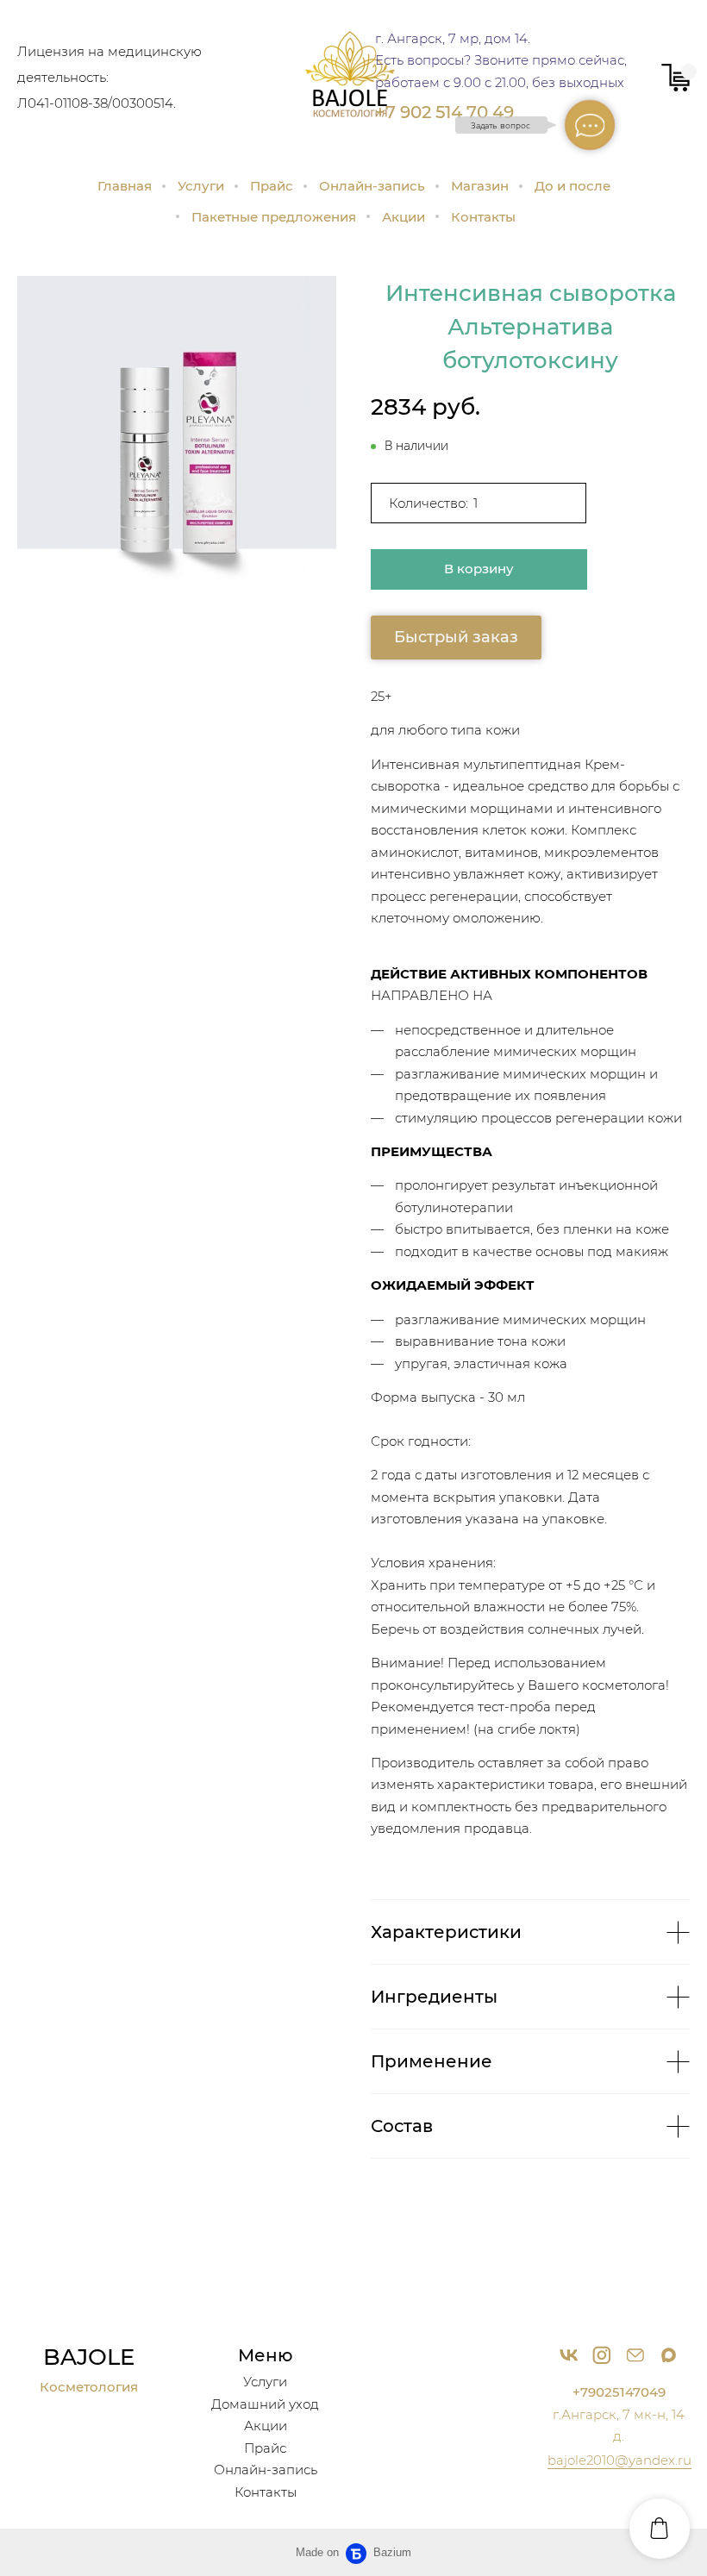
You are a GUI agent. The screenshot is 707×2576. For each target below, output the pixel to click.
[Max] (668, 2354)
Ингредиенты (434, 1997)
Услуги (201, 186)
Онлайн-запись (372, 186)
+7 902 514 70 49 (444, 112)
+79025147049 (619, 2392)
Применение (432, 2061)
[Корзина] (676, 78)
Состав (402, 2126)
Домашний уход (265, 2404)
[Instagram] (602, 2354)
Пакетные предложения (274, 217)
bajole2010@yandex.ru (619, 2460)
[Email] (635, 2354)
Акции (404, 217)
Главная (125, 186)
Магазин (480, 186)
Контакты (483, 217)
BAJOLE (89, 2357)
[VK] (569, 2354)
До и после (572, 186)
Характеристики (446, 1932)
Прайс (272, 186)
